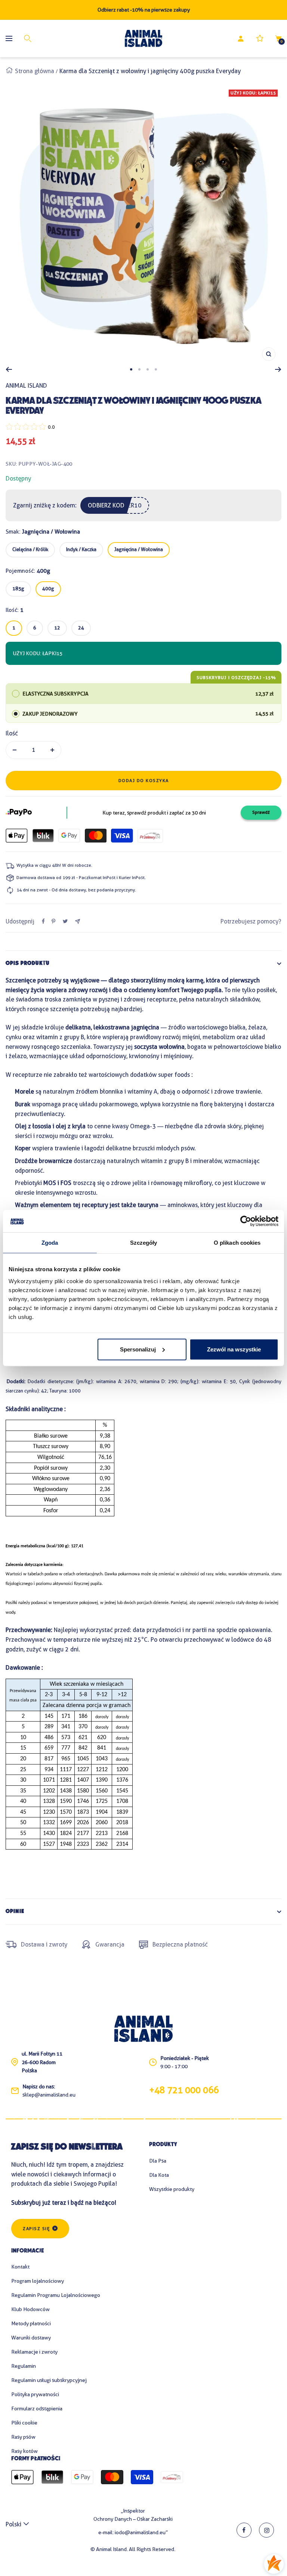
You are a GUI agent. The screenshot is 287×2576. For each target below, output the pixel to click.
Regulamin (24, 2366)
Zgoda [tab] (50, 1243)
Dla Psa (158, 2161)
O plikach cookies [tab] (237, 1243)
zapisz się (36, 2229)
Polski (13, 2524)
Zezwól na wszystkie (234, 1349)
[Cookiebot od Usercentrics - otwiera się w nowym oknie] (246, 1221)
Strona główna (35, 71)
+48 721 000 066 (184, 2090)
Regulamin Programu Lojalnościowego (56, 2295)
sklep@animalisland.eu (49, 2095)
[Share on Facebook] (43, 921)
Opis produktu (28, 964)
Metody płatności (31, 2323)
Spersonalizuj (138, 1349)
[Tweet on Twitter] (65, 921)
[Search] (28, 38)
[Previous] (9, 369)
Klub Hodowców (30, 2309)
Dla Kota (159, 2175)
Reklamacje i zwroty (34, 2352)
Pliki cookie (24, 2423)
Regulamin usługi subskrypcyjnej (49, 2380)
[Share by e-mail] (78, 921)
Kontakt (20, 2267)
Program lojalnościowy (38, 2281)
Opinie (15, 1912)
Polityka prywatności (35, 2394)
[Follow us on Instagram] (266, 2530)
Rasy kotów (24, 2451)
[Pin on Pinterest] (53, 921)
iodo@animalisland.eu (140, 2532)
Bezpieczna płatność (180, 1944)
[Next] (278, 369)
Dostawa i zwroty (44, 1944)
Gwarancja (110, 1944)
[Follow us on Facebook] (244, 2530)
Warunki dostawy (31, 2338)
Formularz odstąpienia (37, 2408)
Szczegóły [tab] (144, 1243)
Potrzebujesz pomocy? (251, 921)
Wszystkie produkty (172, 2189)
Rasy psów (23, 2437)
